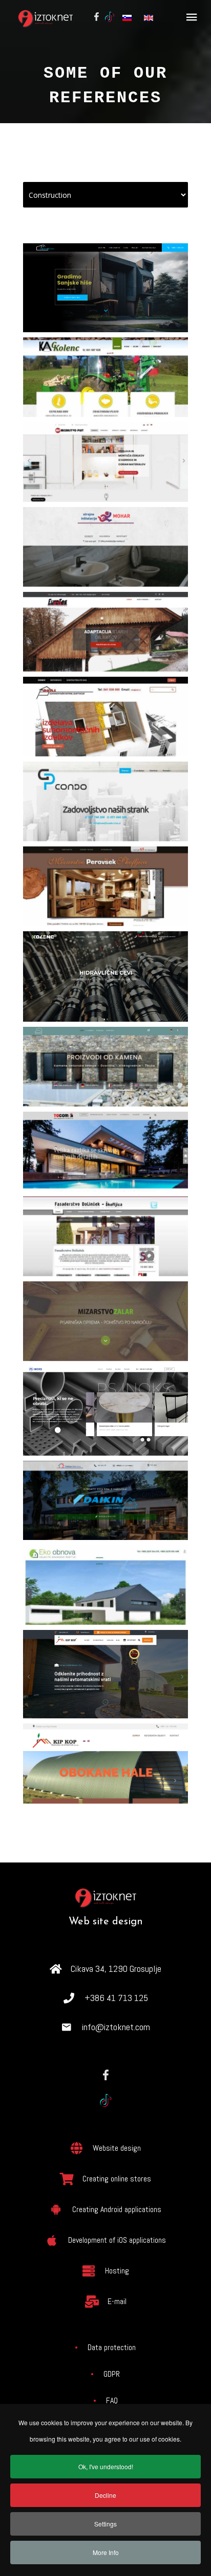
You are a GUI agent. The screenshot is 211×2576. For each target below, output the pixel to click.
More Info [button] (106, 2552)
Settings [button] (105, 2524)
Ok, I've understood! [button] (106, 2466)
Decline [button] (105, 2495)
